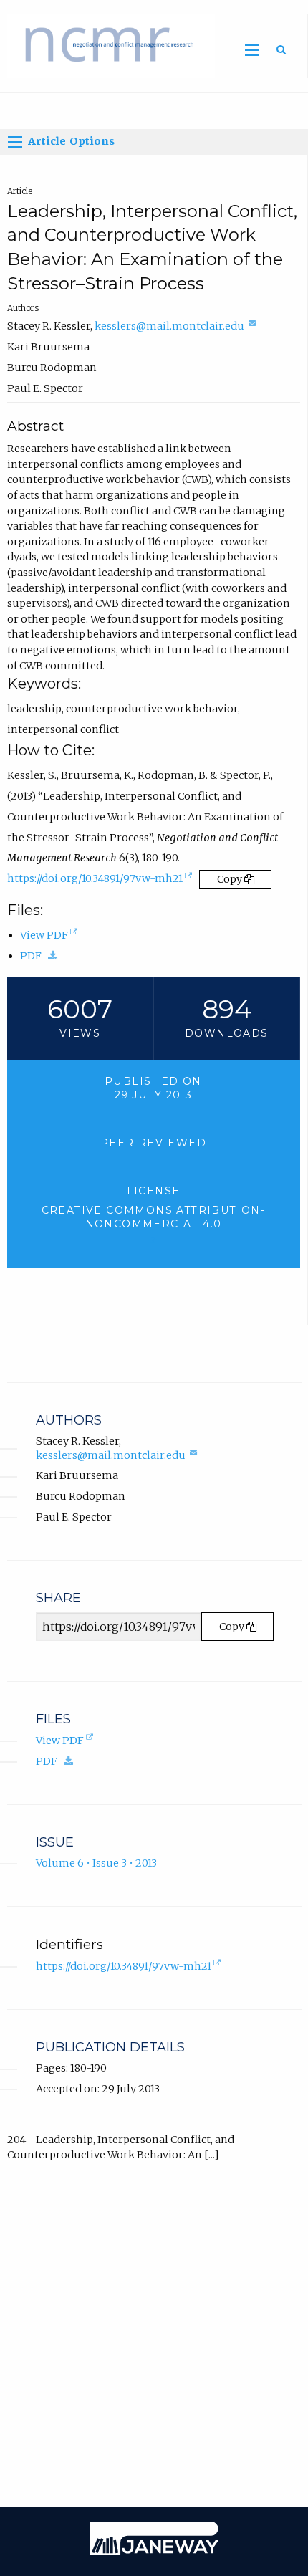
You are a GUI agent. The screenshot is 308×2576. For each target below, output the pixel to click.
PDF (42, 957)
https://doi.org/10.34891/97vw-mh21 (101, 882)
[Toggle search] (281, 49)
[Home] (107, 46)
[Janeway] (154, 2551)
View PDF (50, 936)
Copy (231, 879)
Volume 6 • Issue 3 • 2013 (96, 1863)
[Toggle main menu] (252, 50)
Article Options (69, 142)
